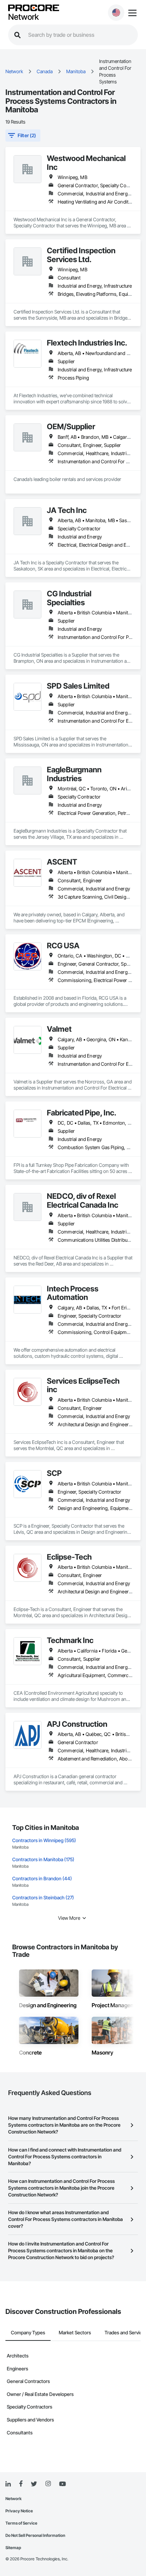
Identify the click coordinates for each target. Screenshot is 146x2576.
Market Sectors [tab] (75, 2332)
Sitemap (13, 2548)
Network (23, 17)
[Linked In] (8, 2484)
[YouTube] (62, 2484)
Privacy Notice (19, 2511)
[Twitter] (34, 2484)
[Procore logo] (34, 8)
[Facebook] (21, 2484)
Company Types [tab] (28, 2332)
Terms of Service (21, 2523)
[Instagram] (48, 2484)
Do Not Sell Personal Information (35, 2535)
